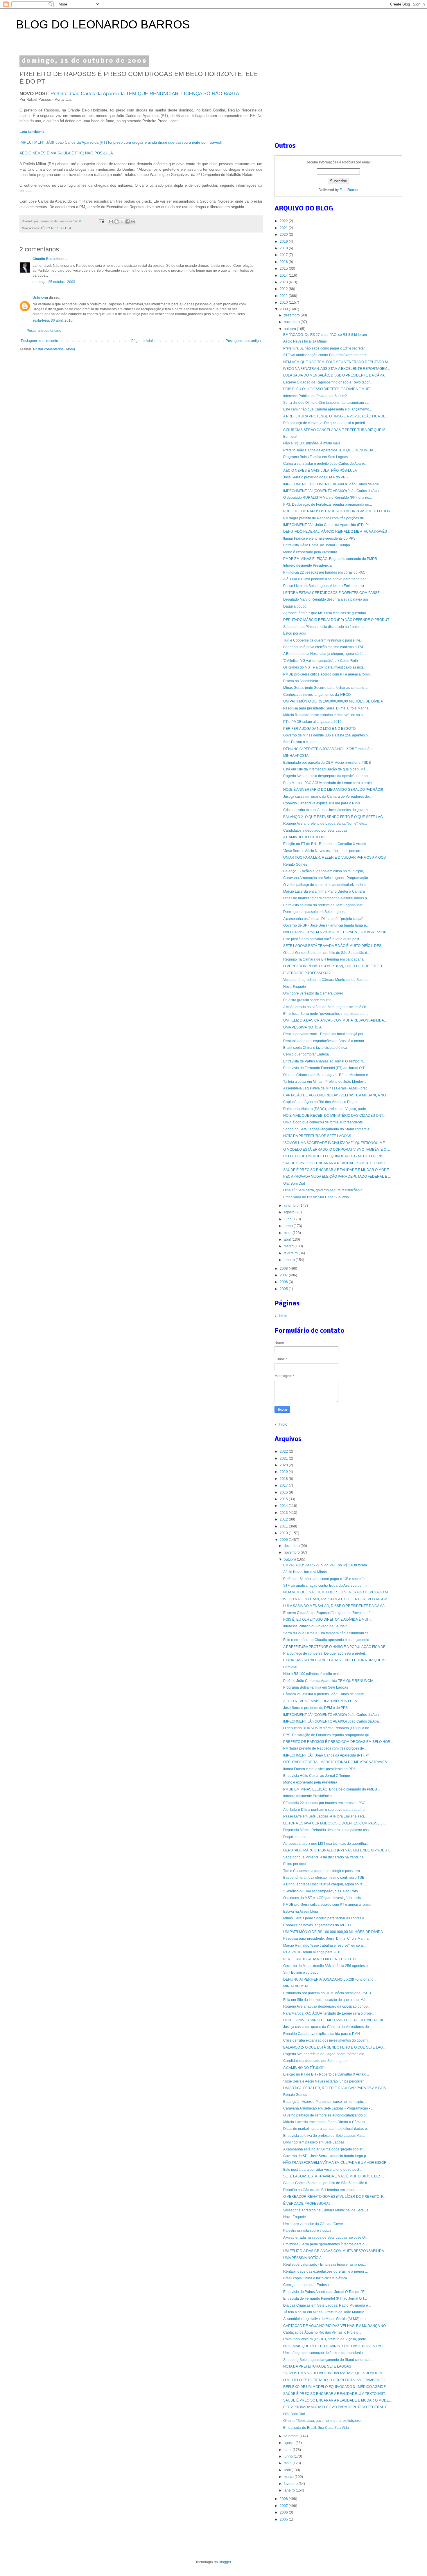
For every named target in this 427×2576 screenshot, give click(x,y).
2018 (284, 248)
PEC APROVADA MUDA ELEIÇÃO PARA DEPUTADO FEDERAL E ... (337, 1177)
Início (283, 1316)
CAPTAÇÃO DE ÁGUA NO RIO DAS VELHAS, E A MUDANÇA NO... (336, 1095)
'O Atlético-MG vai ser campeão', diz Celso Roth (321, 661)
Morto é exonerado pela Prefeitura (310, 552)
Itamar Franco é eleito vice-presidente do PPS (319, 538)
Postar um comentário (44, 331)
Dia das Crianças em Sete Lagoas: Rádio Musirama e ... (327, 1075)
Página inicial (142, 341)
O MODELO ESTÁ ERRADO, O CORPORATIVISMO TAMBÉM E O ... (337, 1150)
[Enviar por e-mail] (111, 221)
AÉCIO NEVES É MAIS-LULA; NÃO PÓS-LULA (320, 471)
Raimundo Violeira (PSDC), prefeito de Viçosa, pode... (326, 1109)
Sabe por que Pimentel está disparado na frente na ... (325, 627)
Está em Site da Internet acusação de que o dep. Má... (326, 769)
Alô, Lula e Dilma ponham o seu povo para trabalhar (324, 579)
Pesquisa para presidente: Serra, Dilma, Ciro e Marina (326, 708)
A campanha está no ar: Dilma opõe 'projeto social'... (324, 919)
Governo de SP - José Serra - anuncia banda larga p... (326, 925)
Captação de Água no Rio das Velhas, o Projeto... (322, 1102)
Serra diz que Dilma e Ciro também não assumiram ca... (327, 403)
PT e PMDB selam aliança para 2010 (312, 722)
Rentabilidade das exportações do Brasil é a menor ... (325, 1041)
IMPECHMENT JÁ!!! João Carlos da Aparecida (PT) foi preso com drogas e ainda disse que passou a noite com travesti (121, 142)
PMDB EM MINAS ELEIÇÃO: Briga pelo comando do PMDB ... (332, 559)
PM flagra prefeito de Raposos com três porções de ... (325, 518)
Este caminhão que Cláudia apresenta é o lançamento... (328, 409)
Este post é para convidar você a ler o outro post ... (323, 939)
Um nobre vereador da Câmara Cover (313, 993)
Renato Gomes (295, 864)
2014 (284, 275)
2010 (284, 302)
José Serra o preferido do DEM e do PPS (315, 477)
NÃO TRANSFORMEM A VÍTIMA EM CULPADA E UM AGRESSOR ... (337, 932)
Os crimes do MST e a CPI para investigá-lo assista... (325, 667)
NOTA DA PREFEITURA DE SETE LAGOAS (317, 1136)
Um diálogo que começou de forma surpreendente (323, 1122)
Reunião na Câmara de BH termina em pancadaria (323, 959)
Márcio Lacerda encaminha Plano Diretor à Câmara (324, 891)
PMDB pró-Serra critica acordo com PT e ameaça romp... (328, 674)
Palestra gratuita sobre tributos (307, 1000)
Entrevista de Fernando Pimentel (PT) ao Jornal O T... (325, 1068)
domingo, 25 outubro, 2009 (54, 282)
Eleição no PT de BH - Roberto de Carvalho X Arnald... (326, 844)
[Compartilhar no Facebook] (128, 221)
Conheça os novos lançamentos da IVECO (317, 695)
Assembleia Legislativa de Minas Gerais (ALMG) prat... (326, 1088)
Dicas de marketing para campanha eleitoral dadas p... (326, 898)
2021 (284, 228)
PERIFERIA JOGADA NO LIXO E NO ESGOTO (319, 729)
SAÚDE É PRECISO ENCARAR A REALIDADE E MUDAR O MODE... (337, 1170)
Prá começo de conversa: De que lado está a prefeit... (325, 423)
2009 (284, 309)
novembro (292, 322)
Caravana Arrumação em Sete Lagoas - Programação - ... (328, 878)
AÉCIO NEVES (51, 228)
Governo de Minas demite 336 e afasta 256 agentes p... (327, 735)
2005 (284, 1289)
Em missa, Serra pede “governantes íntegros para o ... (326, 1014)
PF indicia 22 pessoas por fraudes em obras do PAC (324, 572)
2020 (284, 235)
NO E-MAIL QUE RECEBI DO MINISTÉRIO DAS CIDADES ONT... (334, 1116)
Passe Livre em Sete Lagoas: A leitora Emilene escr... (325, 586)
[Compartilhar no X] (122, 221)
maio (288, 1233)
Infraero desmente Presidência (307, 565)
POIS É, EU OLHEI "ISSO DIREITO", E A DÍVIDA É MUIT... (328, 389)
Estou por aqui (295, 633)
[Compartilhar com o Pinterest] (133, 221)
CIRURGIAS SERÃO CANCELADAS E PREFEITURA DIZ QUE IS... (336, 430)
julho (288, 1219)
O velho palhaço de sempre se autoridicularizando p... (326, 885)
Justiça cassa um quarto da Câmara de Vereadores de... (327, 797)
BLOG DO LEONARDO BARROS (103, 24)
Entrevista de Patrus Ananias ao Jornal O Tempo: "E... (325, 1061)
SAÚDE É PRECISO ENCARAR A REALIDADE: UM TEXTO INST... (335, 1163)
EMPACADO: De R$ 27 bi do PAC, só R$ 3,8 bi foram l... (327, 335)
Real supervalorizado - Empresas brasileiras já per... (324, 1034)
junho (289, 1226)
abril (288, 1240)
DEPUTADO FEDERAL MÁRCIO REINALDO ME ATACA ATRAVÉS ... (337, 532)
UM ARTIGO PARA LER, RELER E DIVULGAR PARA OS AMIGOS (334, 858)
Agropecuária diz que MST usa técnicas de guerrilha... (326, 613)
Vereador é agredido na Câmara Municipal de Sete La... (327, 980)
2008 (284, 1269)
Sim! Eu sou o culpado (301, 742)
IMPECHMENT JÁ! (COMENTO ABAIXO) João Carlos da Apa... (332, 484)
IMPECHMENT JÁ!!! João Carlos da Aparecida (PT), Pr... (327, 525)
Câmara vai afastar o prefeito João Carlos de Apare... (325, 464)
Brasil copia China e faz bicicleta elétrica (315, 1048)
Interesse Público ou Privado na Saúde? (315, 396)
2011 (284, 296)
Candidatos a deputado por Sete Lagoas (315, 831)
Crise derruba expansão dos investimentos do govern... (327, 810)
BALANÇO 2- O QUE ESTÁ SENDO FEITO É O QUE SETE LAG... (334, 817)
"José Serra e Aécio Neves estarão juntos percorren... (325, 851)
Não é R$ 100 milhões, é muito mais (312, 443)
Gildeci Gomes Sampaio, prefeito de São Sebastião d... (326, 953)
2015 (284, 269)
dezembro (292, 315)
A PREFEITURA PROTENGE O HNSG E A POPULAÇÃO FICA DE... (336, 416)
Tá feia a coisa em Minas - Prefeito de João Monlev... (325, 1082)
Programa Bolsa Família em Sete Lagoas (316, 457)
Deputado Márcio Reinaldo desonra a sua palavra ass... (327, 599)
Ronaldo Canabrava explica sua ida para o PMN (322, 803)
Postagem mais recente (40, 341)
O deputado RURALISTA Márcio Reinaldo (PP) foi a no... (328, 498)
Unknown (40, 298)
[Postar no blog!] (116, 221)
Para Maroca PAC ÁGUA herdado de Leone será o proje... (329, 783)
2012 (284, 289)
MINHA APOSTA (296, 756)
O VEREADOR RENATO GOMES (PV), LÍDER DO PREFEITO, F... (334, 966)
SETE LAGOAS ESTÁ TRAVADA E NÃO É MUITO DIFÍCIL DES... (334, 946)
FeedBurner (349, 190)
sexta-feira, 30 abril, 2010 (53, 320)
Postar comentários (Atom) (54, 349)
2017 (284, 255)
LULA (67, 228)
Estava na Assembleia (301, 681)
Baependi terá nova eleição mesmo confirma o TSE (324, 647)
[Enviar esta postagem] (101, 221)
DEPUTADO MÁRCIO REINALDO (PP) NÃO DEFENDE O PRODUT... (337, 620)
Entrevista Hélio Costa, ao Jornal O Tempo (317, 545)
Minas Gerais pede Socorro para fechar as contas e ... (325, 688)
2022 (284, 221)
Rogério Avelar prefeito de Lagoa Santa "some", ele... (325, 824)
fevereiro (291, 1253)
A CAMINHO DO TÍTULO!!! (304, 837)
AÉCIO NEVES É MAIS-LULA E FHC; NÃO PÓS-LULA (66, 153)
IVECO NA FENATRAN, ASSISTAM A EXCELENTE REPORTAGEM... (337, 369)
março (289, 1246)
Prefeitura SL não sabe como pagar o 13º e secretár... (325, 348)
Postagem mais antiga (243, 341)
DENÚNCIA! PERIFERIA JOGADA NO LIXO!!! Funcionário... (330, 749)
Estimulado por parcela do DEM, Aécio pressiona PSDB (327, 763)
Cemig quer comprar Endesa (306, 1054)
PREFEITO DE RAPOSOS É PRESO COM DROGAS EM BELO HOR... (338, 511)
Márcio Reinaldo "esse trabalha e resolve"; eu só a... (324, 715)
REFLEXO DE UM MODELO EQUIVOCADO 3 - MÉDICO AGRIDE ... (336, 1156)
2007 (284, 1275)
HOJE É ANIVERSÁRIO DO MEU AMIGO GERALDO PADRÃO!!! (333, 790)
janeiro (290, 1260)
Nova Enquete (295, 987)
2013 (284, 282)
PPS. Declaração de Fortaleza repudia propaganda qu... (328, 505)
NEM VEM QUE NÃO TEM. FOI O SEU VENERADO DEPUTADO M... (337, 362)
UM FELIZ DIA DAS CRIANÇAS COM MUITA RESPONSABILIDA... (335, 1020)
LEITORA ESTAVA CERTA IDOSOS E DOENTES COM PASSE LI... (335, 593)
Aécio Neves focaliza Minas (305, 341)
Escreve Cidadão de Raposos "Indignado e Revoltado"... (328, 382)
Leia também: (32, 132)
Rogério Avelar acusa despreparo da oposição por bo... (327, 776)
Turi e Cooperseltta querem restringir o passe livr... (323, 640)
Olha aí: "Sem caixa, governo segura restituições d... (324, 1190)
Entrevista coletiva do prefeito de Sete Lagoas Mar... (324, 905)
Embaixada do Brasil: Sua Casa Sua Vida (316, 1197)
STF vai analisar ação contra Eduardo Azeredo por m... (326, 355)
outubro (290, 329)
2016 (284, 262)
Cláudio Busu (44, 259)
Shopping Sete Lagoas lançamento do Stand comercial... (328, 1129)
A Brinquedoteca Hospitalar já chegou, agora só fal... (325, 654)
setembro (292, 1206)
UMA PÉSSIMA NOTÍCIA (302, 1027)
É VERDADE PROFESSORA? (307, 973)
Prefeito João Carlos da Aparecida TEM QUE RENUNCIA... (330, 450)
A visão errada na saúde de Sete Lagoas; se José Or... (326, 1007)
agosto (290, 1212)
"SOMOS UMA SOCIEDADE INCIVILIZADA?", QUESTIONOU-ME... (335, 1143)
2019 (284, 242)
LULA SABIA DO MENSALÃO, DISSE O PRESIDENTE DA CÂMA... (335, 375)
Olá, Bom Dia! (294, 1183)
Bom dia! (290, 437)
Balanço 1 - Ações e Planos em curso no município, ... (325, 871)
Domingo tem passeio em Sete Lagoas (314, 912)
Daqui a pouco (295, 606)
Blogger (225, 2562)
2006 (284, 1282)
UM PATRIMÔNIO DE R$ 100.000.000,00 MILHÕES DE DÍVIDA (333, 701)
